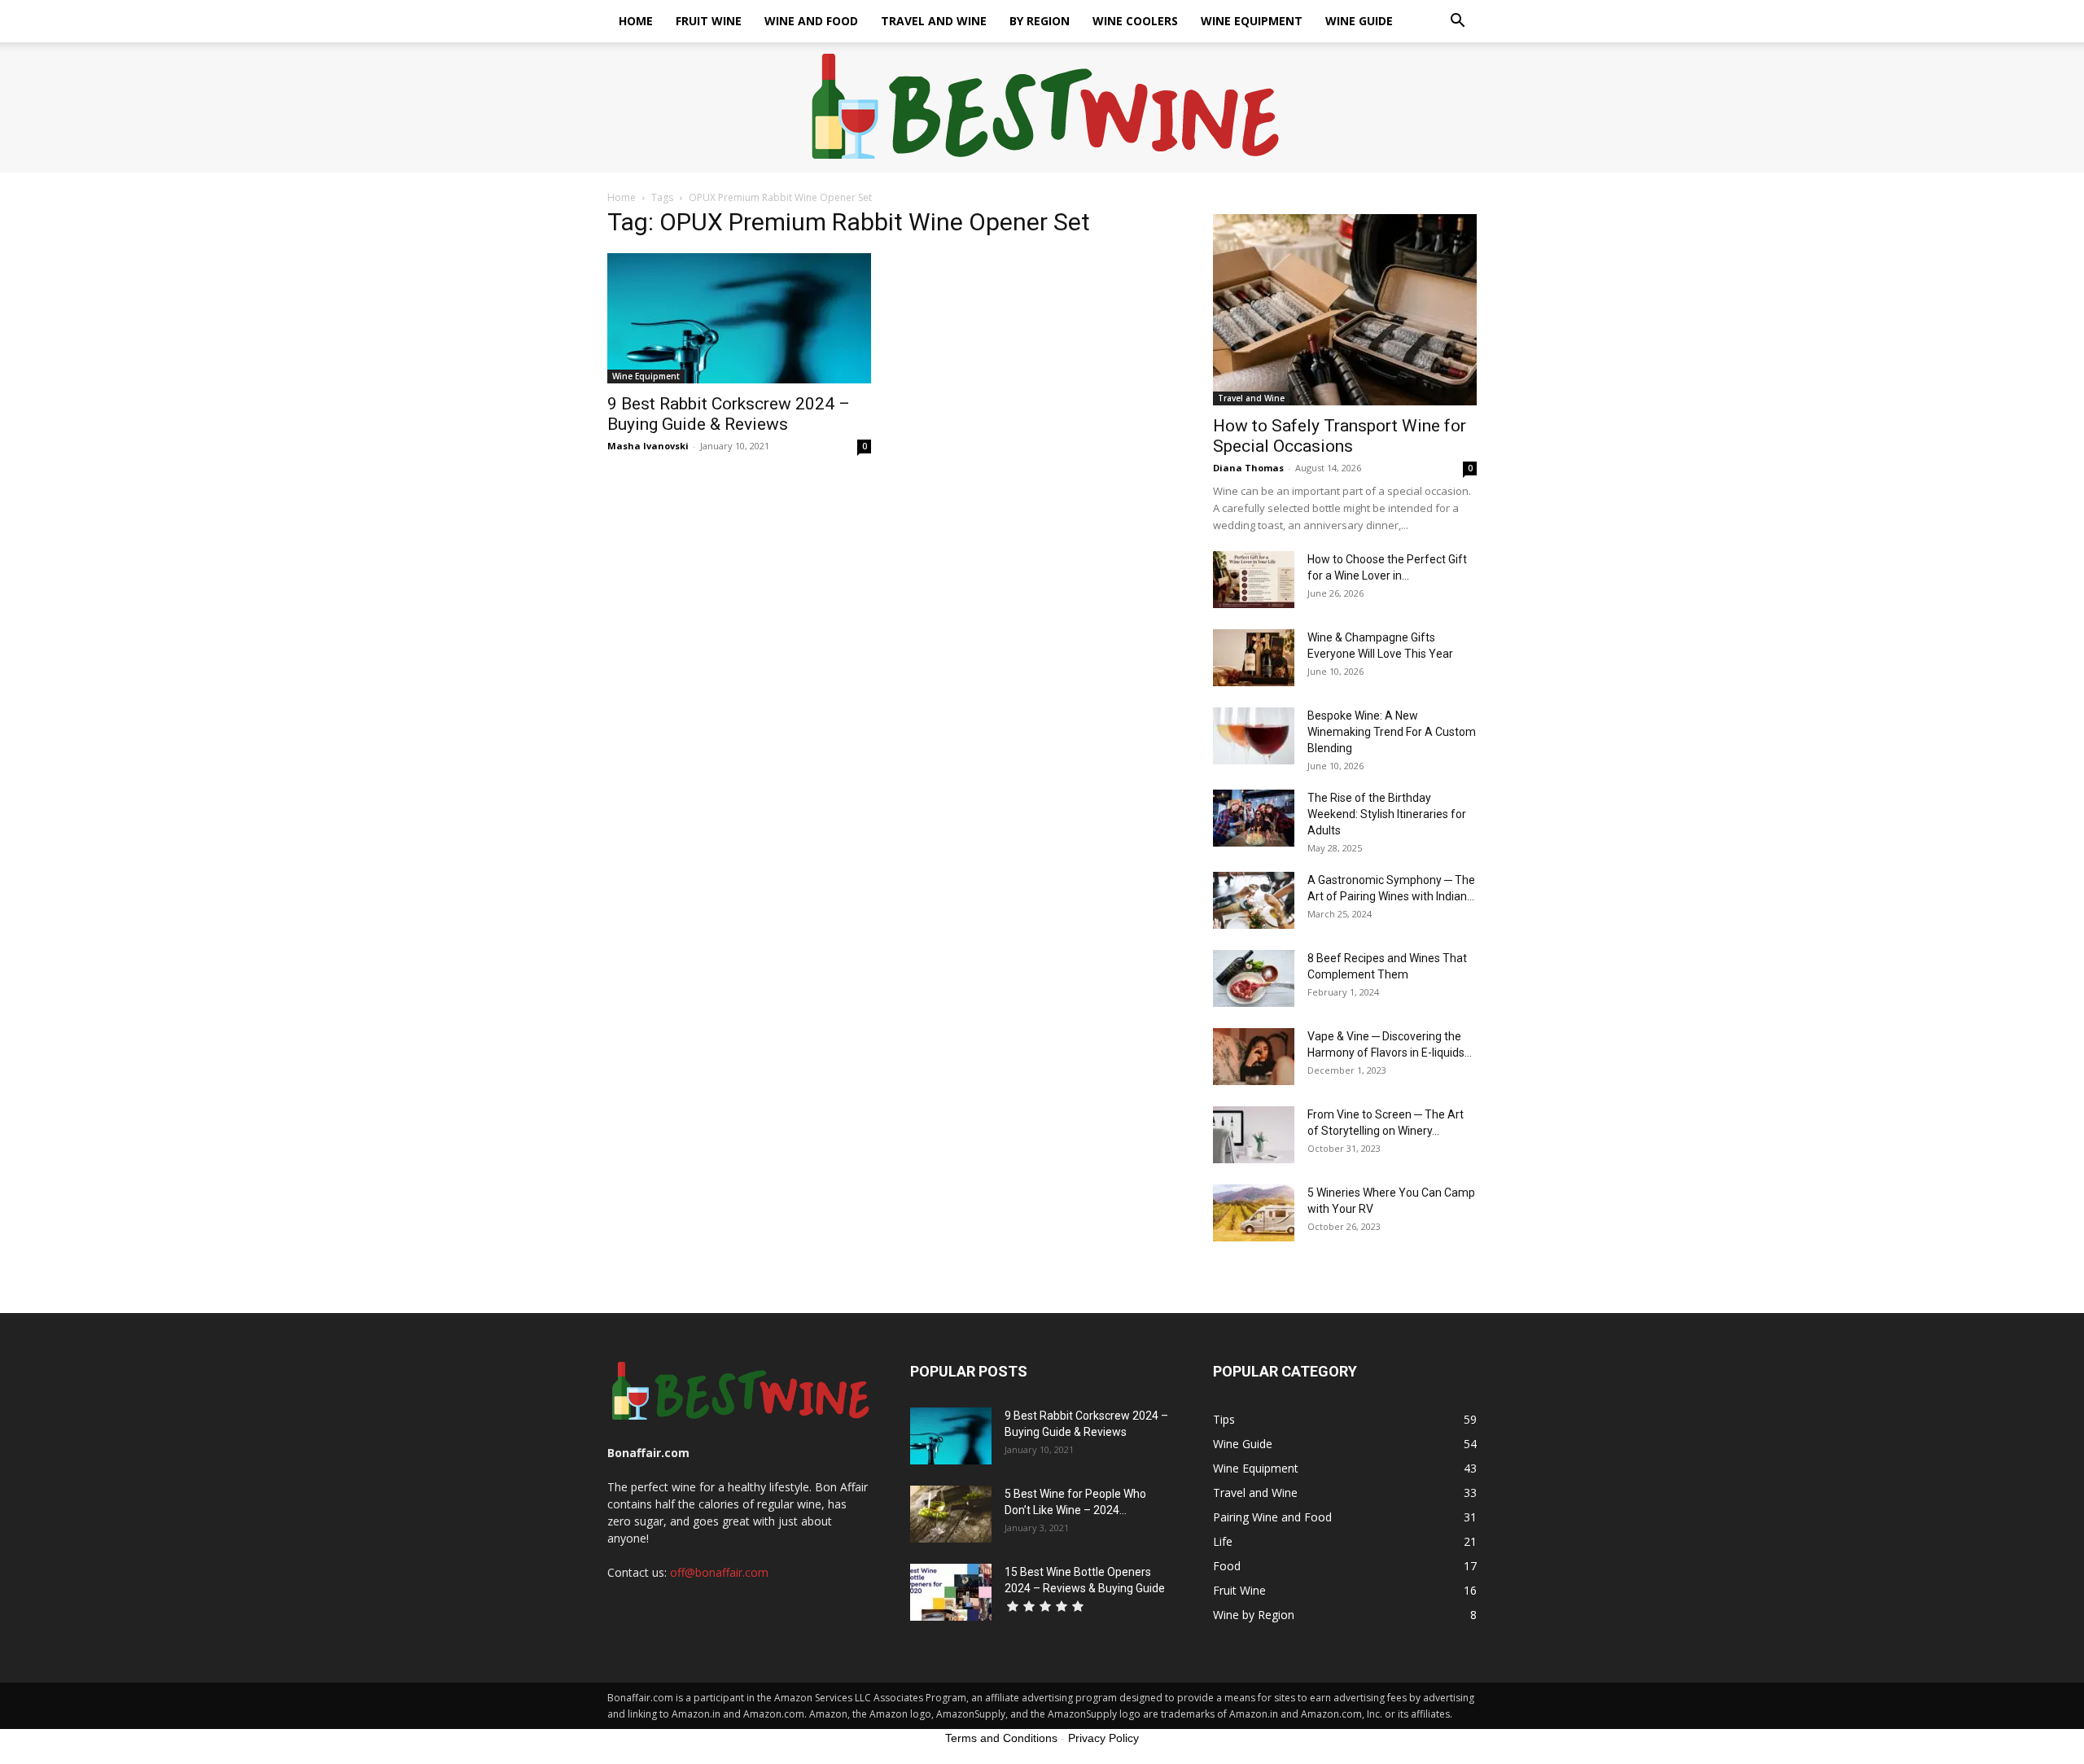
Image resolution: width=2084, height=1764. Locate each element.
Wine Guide (1359, 21)
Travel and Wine (934, 21)
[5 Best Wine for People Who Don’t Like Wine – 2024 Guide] (951, 1514)
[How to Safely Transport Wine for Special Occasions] (1345, 310)
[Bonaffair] (1042, 108)
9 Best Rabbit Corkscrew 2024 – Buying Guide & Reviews (729, 414)
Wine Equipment (1252, 21)
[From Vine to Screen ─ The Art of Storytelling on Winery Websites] (1254, 1135)
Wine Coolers (1135, 21)
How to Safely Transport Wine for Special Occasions (1340, 436)
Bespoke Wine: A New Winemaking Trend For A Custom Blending (1392, 732)
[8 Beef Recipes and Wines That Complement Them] (1254, 978)
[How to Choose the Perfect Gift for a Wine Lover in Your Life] (1254, 580)
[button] (1457, 22)
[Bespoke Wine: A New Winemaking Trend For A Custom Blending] (1254, 736)
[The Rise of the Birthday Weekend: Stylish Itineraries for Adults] (1254, 818)
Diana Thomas (1248, 468)
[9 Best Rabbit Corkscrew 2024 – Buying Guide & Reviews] (739, 318)
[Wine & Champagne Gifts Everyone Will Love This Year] (1254, 658)
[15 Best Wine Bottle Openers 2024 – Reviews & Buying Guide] (951, 1592)
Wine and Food (811, 21)
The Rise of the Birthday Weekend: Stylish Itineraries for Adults (1387, 814)
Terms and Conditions (1001, 1738)
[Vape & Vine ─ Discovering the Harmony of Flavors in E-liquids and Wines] (1254, 1057)
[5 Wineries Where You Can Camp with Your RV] (1254, 1213)
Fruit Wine (709, 21)
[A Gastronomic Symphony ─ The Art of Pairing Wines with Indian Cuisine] (1254, 900)
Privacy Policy (1103, 1738)
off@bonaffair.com (719, 1572)
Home (636, 21)
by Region (1040, 21)
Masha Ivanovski (648, 446)
